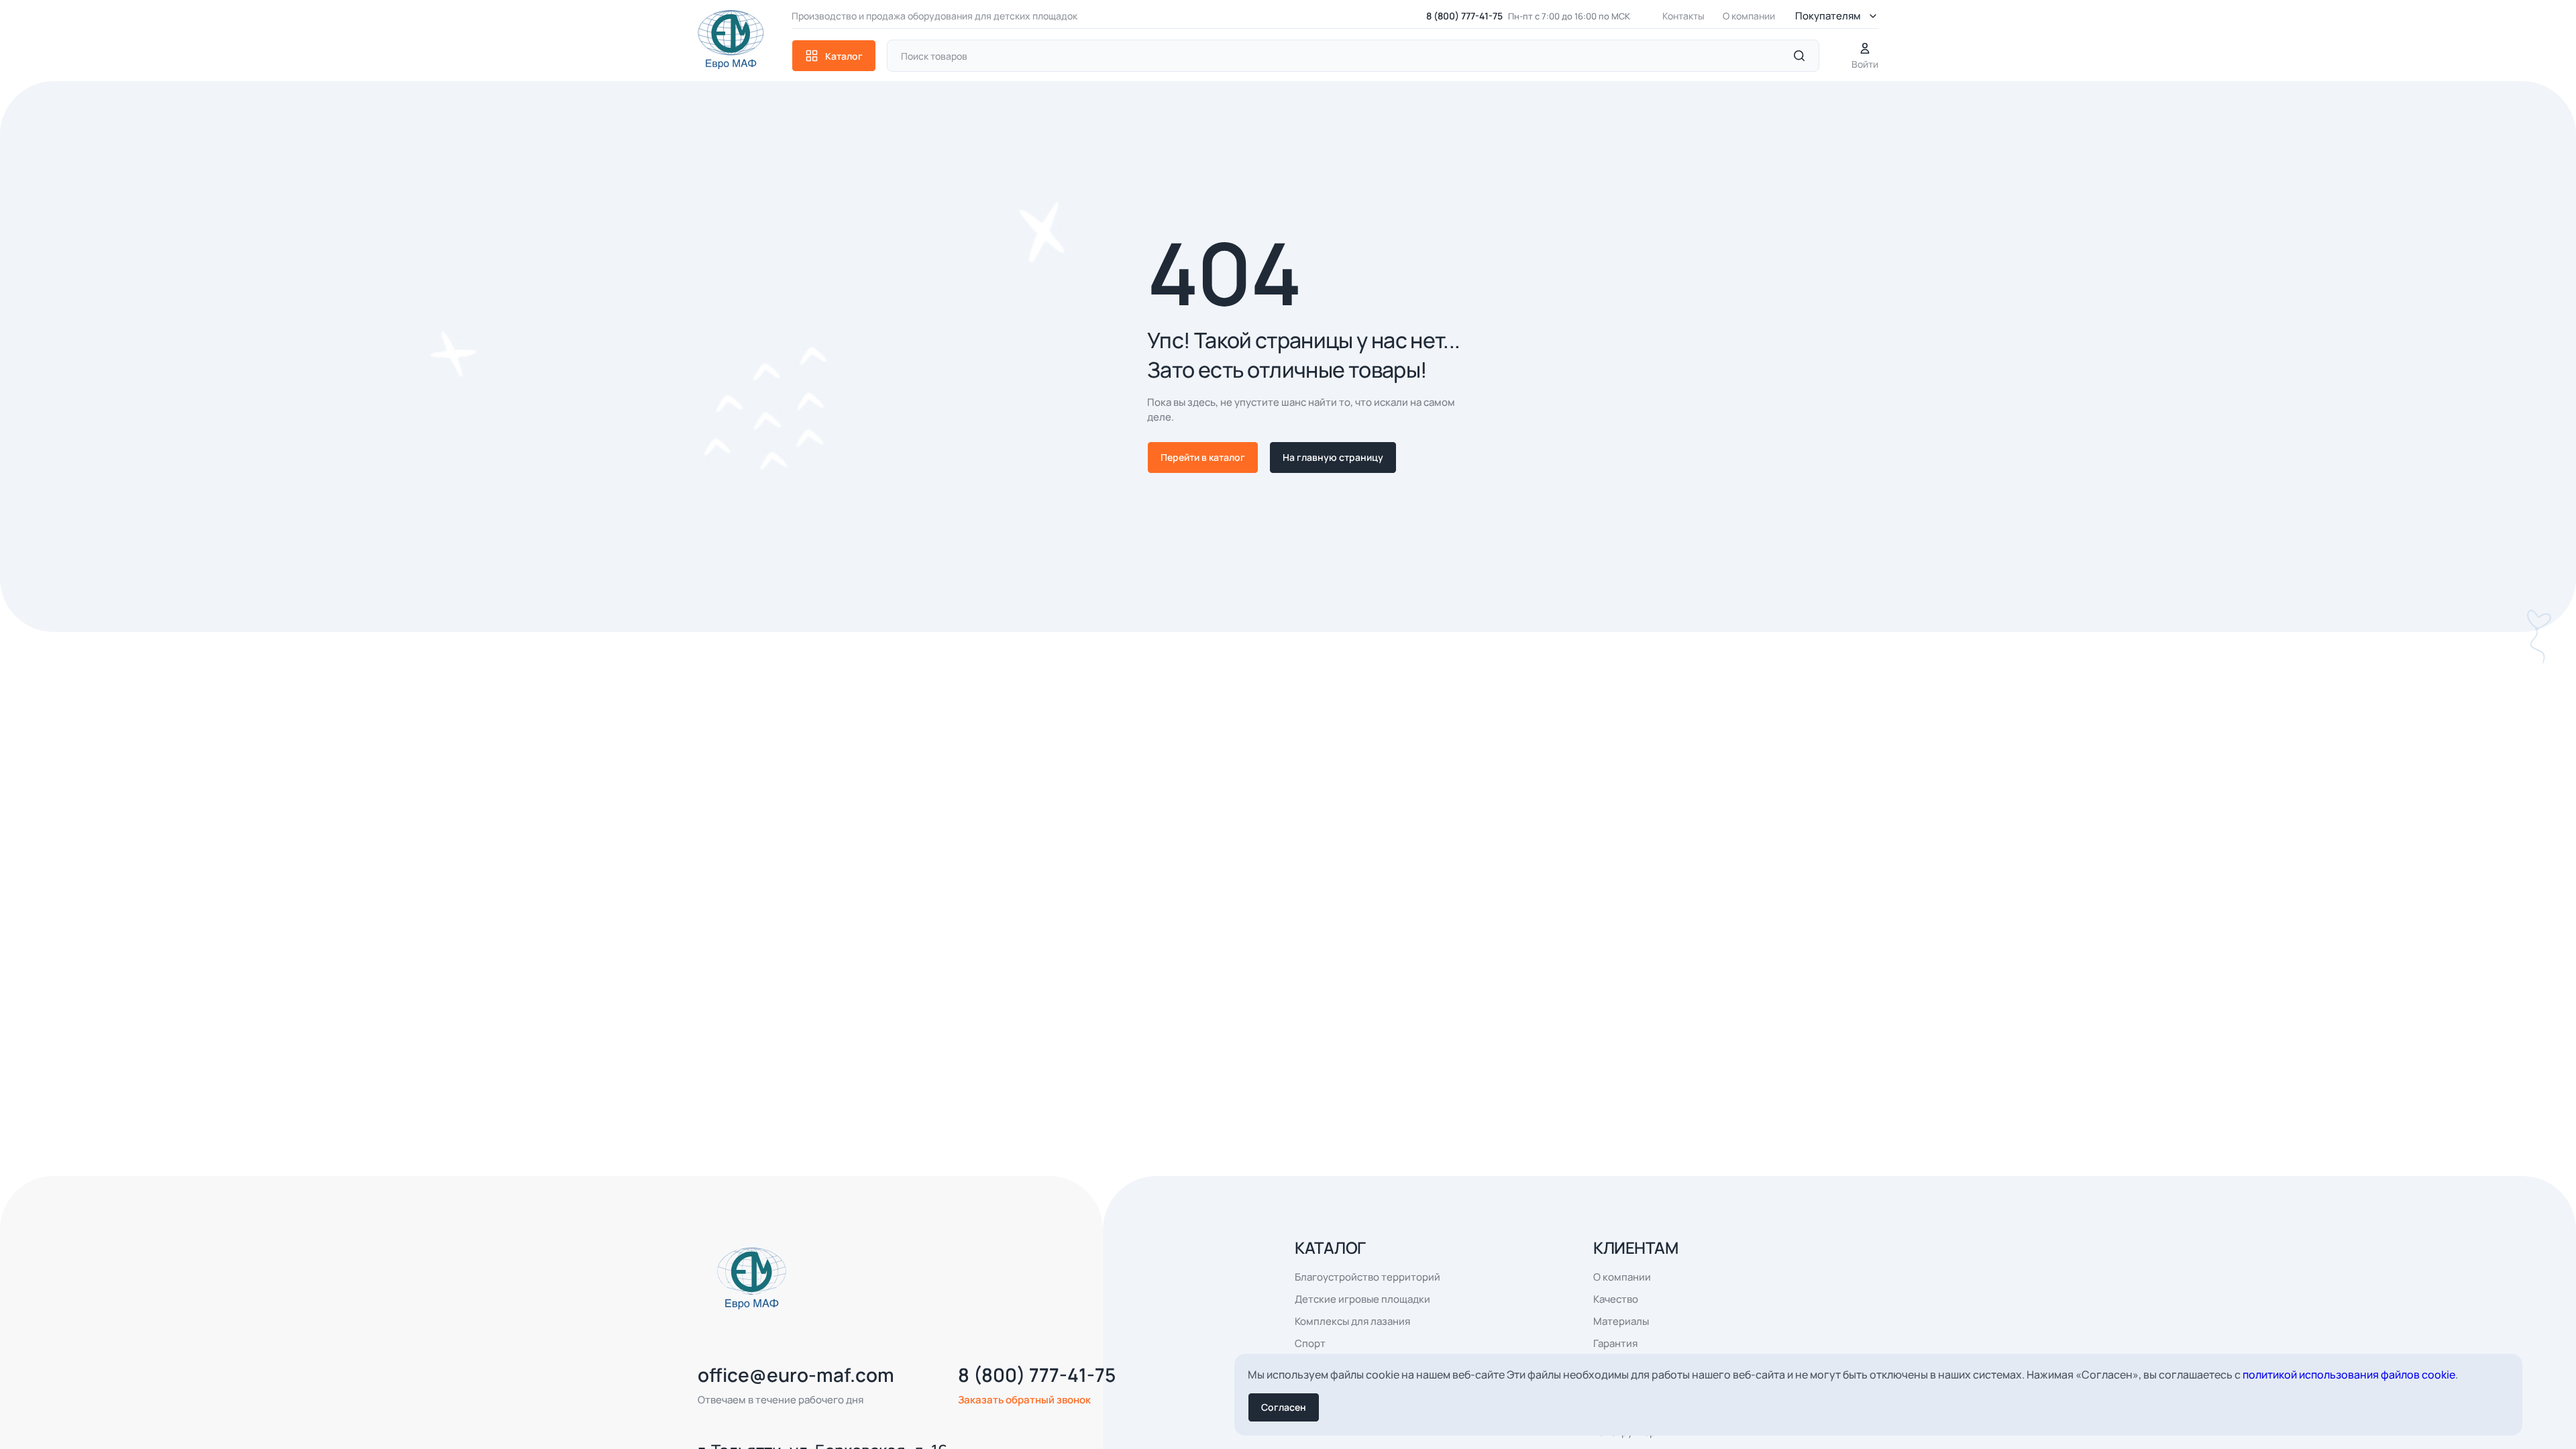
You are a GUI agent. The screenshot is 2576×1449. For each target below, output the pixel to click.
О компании (1749, 16)
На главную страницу (1333, 457)
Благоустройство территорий (1367, 1277)
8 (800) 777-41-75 (1464, 16)
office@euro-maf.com (796, 1375)
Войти (1865, 64)
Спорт (1310, 1343)
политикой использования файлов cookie (2349, 1375)
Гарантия (1615, 1343)
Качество (1616, 1299)
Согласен (1284, 1407)
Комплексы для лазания (1352, 1321)
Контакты (1683, 16)
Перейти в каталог (1203, 457)
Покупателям (1828, 16)
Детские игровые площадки (1362, 1299)
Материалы (1621, 1321)
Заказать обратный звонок (1024, 1400)
